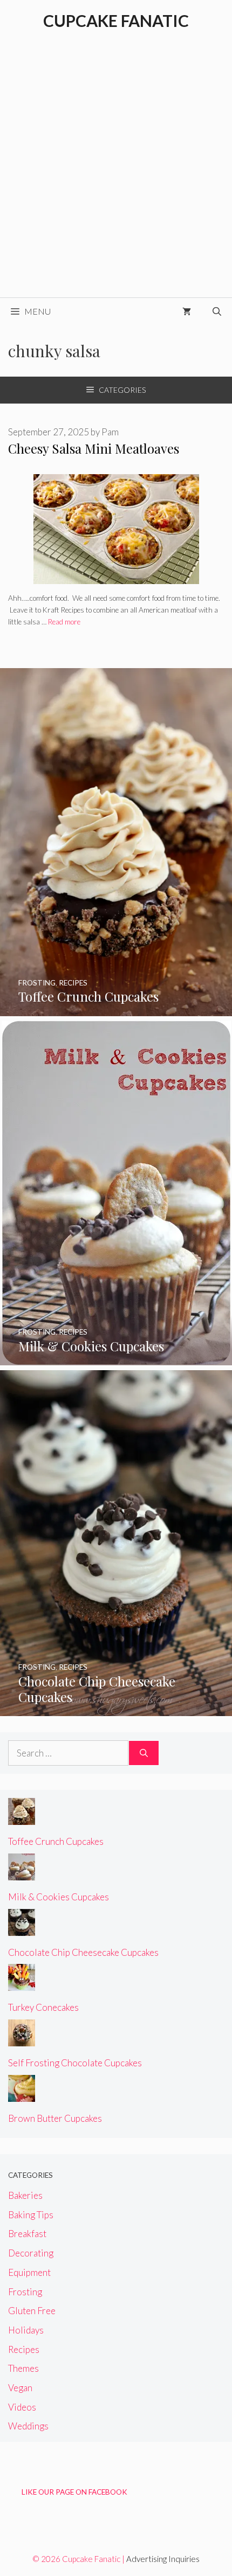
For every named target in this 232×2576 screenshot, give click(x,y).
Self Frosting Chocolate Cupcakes (75, 2063)
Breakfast (27, 2234)
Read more (64, 622)
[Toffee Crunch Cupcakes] (116, 1009)
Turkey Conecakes (43, 2007)
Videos (22, 2407)
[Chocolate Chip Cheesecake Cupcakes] (116, 1709)
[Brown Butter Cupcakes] (22, 2095)
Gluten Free (32, 2311)
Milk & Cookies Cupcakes (59, 1897)
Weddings (28, 2426)
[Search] (144, 1753)
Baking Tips (31, 2215)
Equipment (29, 2272)
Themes (23, 2368)
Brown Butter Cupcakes (55, 2118)
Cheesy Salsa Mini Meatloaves (94, 448)
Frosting (25, 2292)
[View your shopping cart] (187, 311)
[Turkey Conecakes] (22, 1984)
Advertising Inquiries (163, 2559)
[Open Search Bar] (217, 311)
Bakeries (25, 2195)
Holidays (26, 2330)
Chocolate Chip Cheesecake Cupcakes (83, 1952)
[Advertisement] (116, 176)
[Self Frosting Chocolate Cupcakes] (22, 2039)
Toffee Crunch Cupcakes (56, 1841)
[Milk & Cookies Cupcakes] (116, 1358)
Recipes (24, 2349)
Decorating (31, 2253)
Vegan (20, 2388)
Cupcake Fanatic (116, 20)
